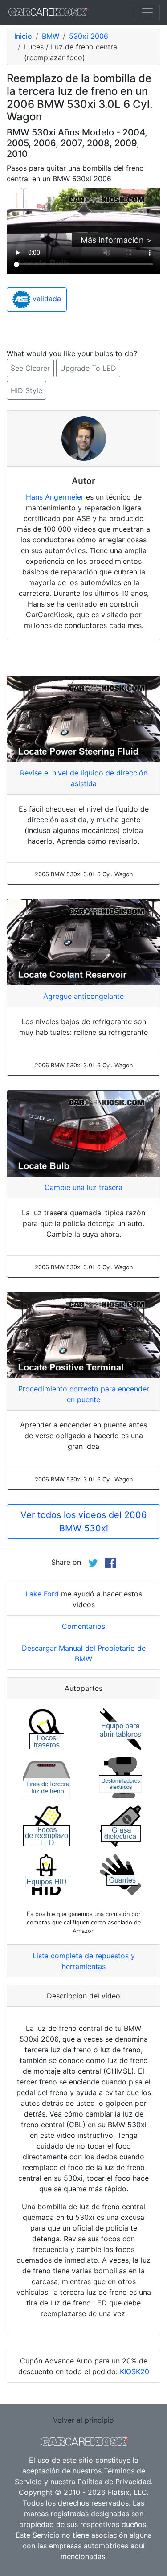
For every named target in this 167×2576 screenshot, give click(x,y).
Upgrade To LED (88, 368)
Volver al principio (83, 2420)
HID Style (26, 390)
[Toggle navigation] (147, 12)
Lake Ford (42, 1594)
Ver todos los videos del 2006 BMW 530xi (83, 1522)
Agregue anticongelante (83, 996)
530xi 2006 (89, 36)
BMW (51, 36)
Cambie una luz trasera (83, 1187)
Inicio (23, 36)
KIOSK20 (134, 2371)
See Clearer (30, 368)
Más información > (116, 240)
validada (46, 299)
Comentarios (83, 1626)
